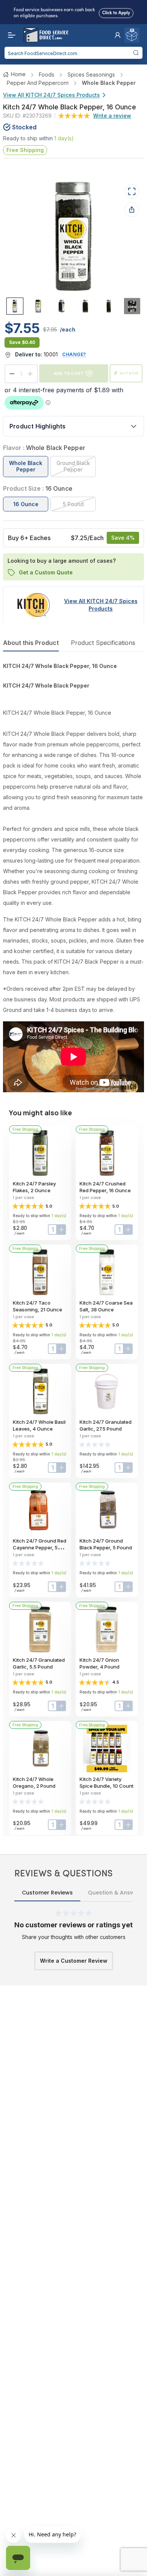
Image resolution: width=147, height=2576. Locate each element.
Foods (47, 74)
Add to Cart (69, 373)
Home (18, 74)
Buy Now (129, 373)
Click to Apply (116, 11)
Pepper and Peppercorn (38, 83)
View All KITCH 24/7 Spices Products (51, 95)
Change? (74, 354)
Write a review (112, 116)
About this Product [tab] (31, 643)
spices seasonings (91, 74)
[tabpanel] (73, 877)
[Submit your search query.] (136, 53)
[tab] (15, 306)
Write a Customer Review (74, 1961)
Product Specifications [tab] (103, 643)
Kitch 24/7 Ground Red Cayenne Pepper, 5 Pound (40, 1547)
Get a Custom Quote (46, 572)
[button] (118, 35)
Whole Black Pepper (109, 83)
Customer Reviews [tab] (47, 1893)
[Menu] (10, 35)
